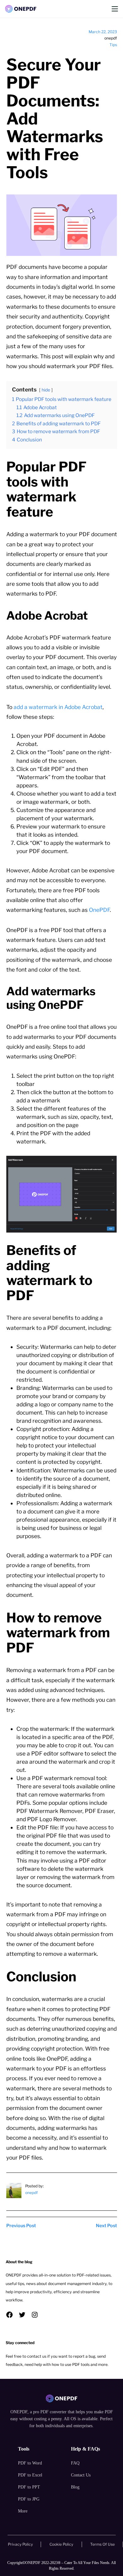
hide (46, 390)
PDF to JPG (29, 2499)
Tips (113, 45)
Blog (75, 2487)
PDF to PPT (29, 2487)
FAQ (75, 2463)
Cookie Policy (61, 2544)
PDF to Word (30, 2463)
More (23, 2511)
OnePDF (99, 910)
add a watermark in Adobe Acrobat (58, 707)
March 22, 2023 (103, 32)
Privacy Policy (20, 2544)
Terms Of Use (102, 2544)
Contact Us (81, 2475)
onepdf (32, 2193)
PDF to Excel (30, 2475)
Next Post (106, 2226)
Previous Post (21, 2226)
